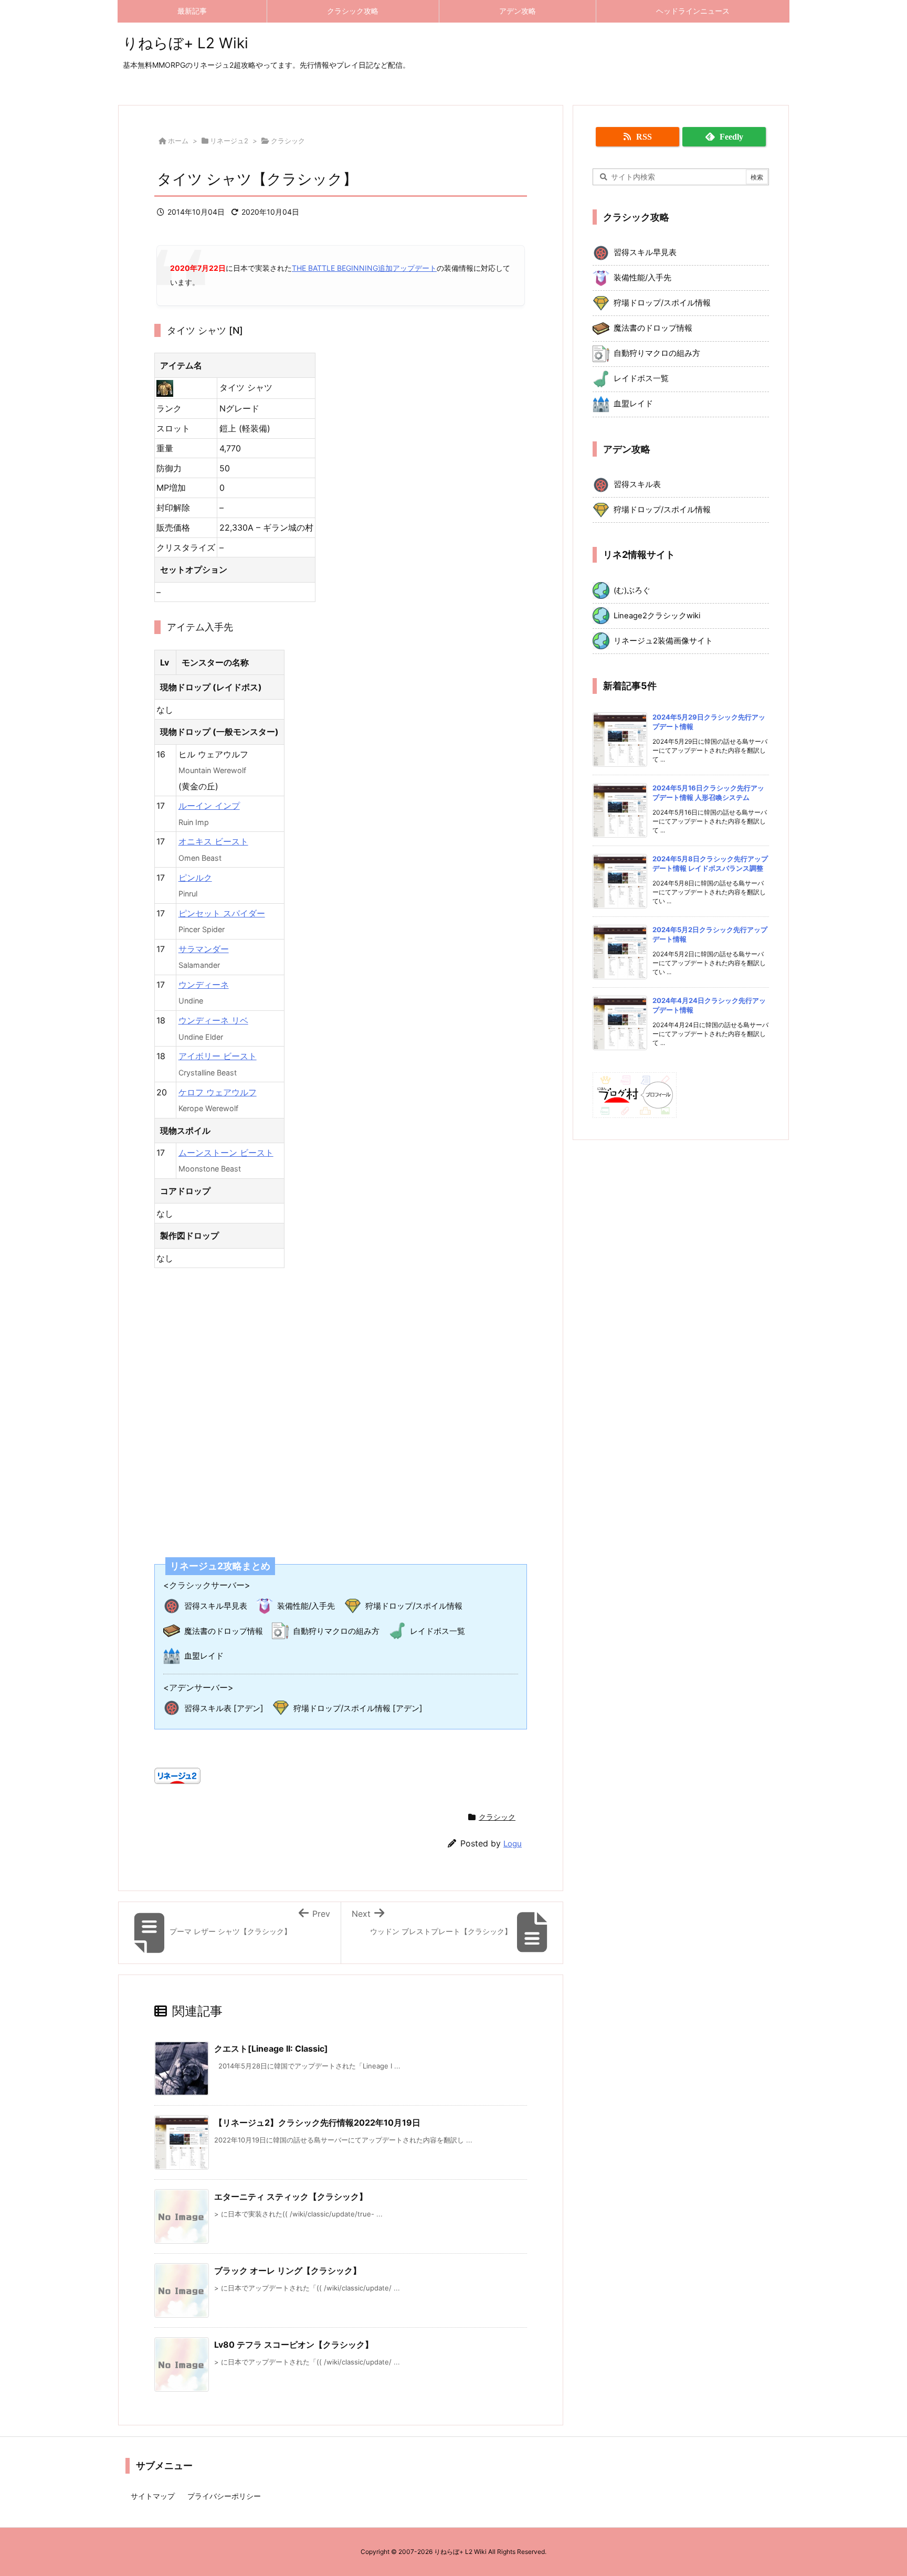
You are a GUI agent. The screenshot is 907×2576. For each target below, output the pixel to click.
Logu (513, 1844)
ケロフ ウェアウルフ (218, 1092)
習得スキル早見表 (216, 1606)
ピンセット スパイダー (222, 913)
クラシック (288, 141)
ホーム (178, 141)
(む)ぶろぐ (632, 590)
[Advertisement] (341, 1406)
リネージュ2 (229, 141)
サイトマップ (153, 2496)
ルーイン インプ (209, 806)
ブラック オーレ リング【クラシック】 (288, 2271)
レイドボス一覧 (437, 1631)
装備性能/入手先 (306, 1606)
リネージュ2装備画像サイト (663, 641)
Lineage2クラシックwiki (657, 616)
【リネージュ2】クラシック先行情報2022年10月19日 (317, 2123)
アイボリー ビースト (218, 1056)
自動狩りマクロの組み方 (336, 1631)
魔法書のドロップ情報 (224, 1631)
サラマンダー (204, 949)
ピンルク (195, 878)
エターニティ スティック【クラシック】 (291, 2197)
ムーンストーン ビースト (226, 1153)
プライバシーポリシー (224, 2496)
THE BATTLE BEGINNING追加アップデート (364, 268)
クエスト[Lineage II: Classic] (271, 2049)
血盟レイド (204, 1656)
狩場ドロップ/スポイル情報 (414, 1606)
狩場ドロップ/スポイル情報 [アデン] (358, 1708)
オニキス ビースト (213, 841)
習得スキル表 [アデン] (224, 1708)
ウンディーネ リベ (213, 1020)
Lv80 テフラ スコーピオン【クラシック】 (294, 2345)
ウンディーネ (204, 985)
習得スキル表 (637, 484)
